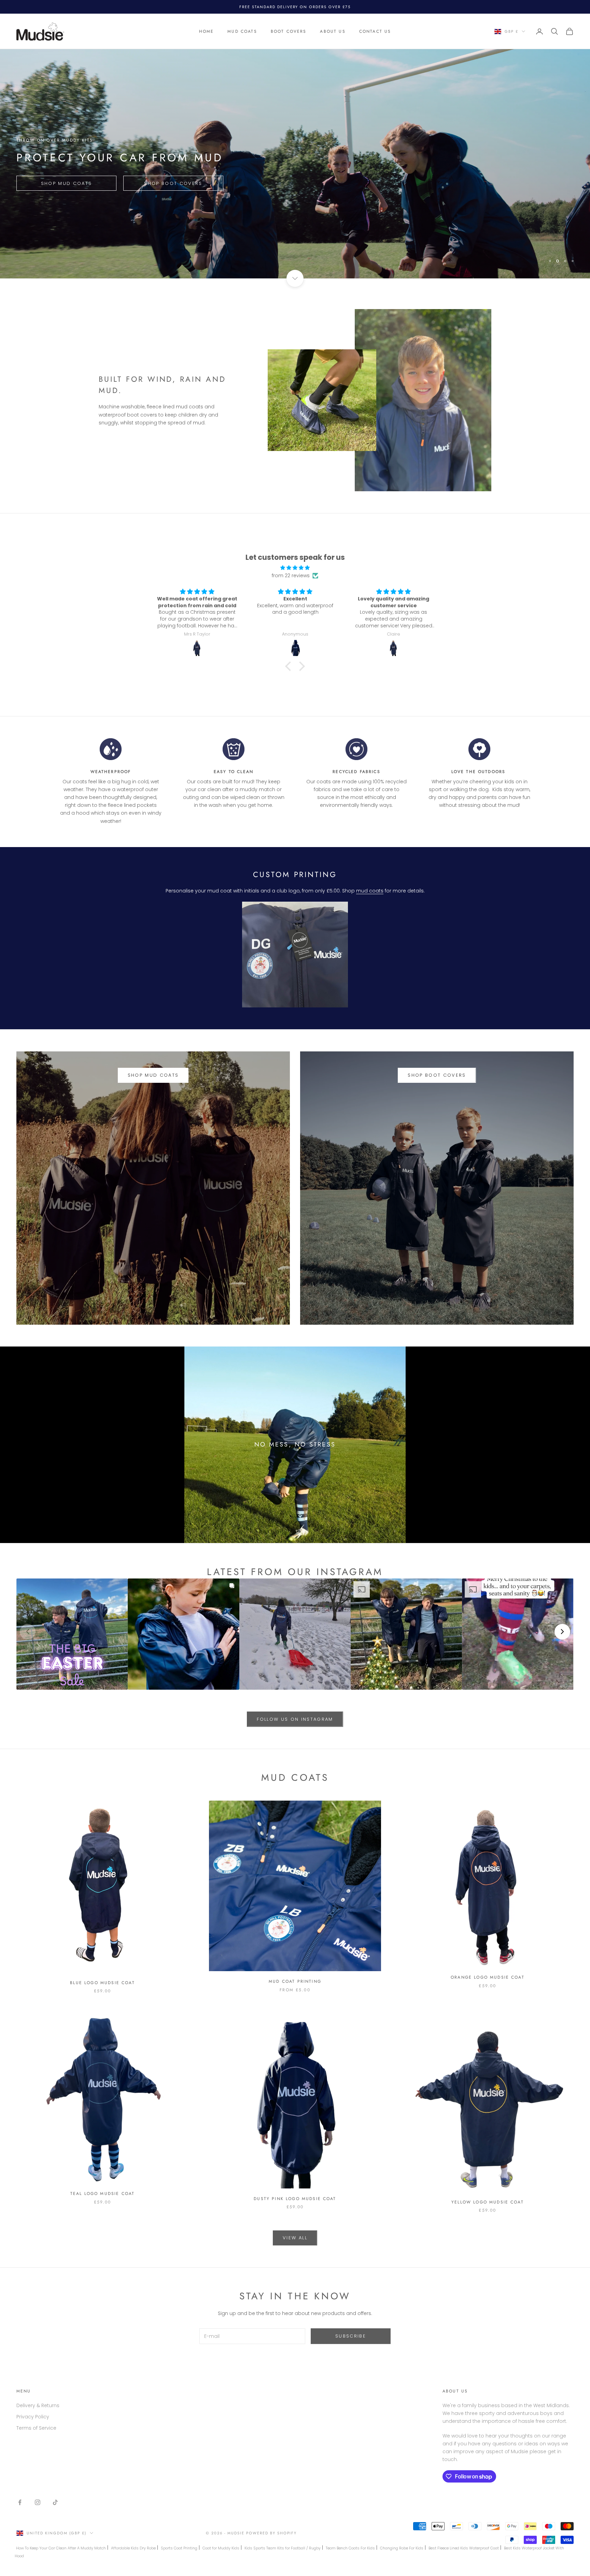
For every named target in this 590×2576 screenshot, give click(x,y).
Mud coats (242, 31)
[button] (72, 1634)
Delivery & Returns (38, 2405)
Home (207, 31)
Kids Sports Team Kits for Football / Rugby (283, 2548)
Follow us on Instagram (295, 1719)
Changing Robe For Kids (402, 2548)
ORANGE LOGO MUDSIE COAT (488, 1977)
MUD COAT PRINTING (295, 1981)
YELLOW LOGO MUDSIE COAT (488, 2202)
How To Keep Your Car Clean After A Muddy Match (61, 2548)
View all (295, 2238)
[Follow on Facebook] (20, 2502)
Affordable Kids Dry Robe (133, 2548)
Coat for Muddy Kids (221, 2548)
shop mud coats (153, 1075)
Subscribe (351, 2336)
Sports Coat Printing (179, 2548)
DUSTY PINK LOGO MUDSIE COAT (295, 2199)
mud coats (370, 891)
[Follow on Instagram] (38, 2502)
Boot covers (289, 31)
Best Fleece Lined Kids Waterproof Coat (464, 2548)
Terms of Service (36, 2428)
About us (333, 31)
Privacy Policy (33, 2417)
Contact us (375, 31)
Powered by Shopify (272, 2533)
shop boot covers (437, 1075)
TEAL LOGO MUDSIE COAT (102, 2194)
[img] (295, 568)
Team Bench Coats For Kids (350, 2548)
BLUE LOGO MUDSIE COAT (102, 1983)
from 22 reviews (291, 576)
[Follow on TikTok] (55, 2502)
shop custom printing (61, 183)
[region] (295, 164)
